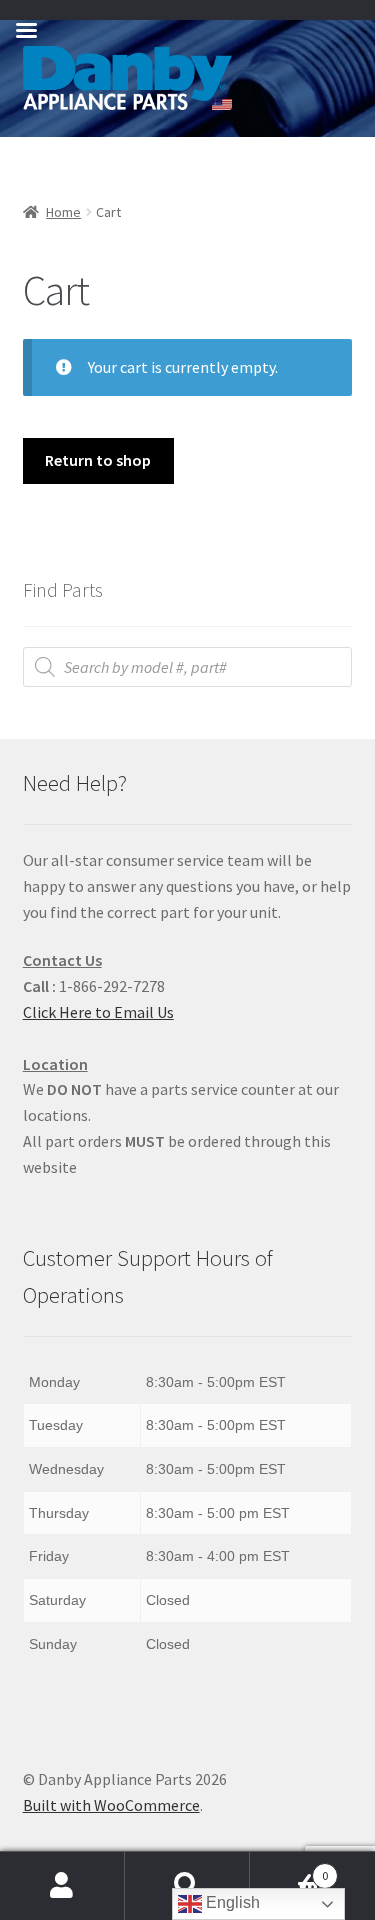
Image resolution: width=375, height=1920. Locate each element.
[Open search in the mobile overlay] (188, 667)
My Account (62, 1886)
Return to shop (98, 460)
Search (187, 1886)
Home (63, 212)
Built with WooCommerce (111, 1805)
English (231, 1902)
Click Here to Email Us (98, 1012)
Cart (289, 1868)
